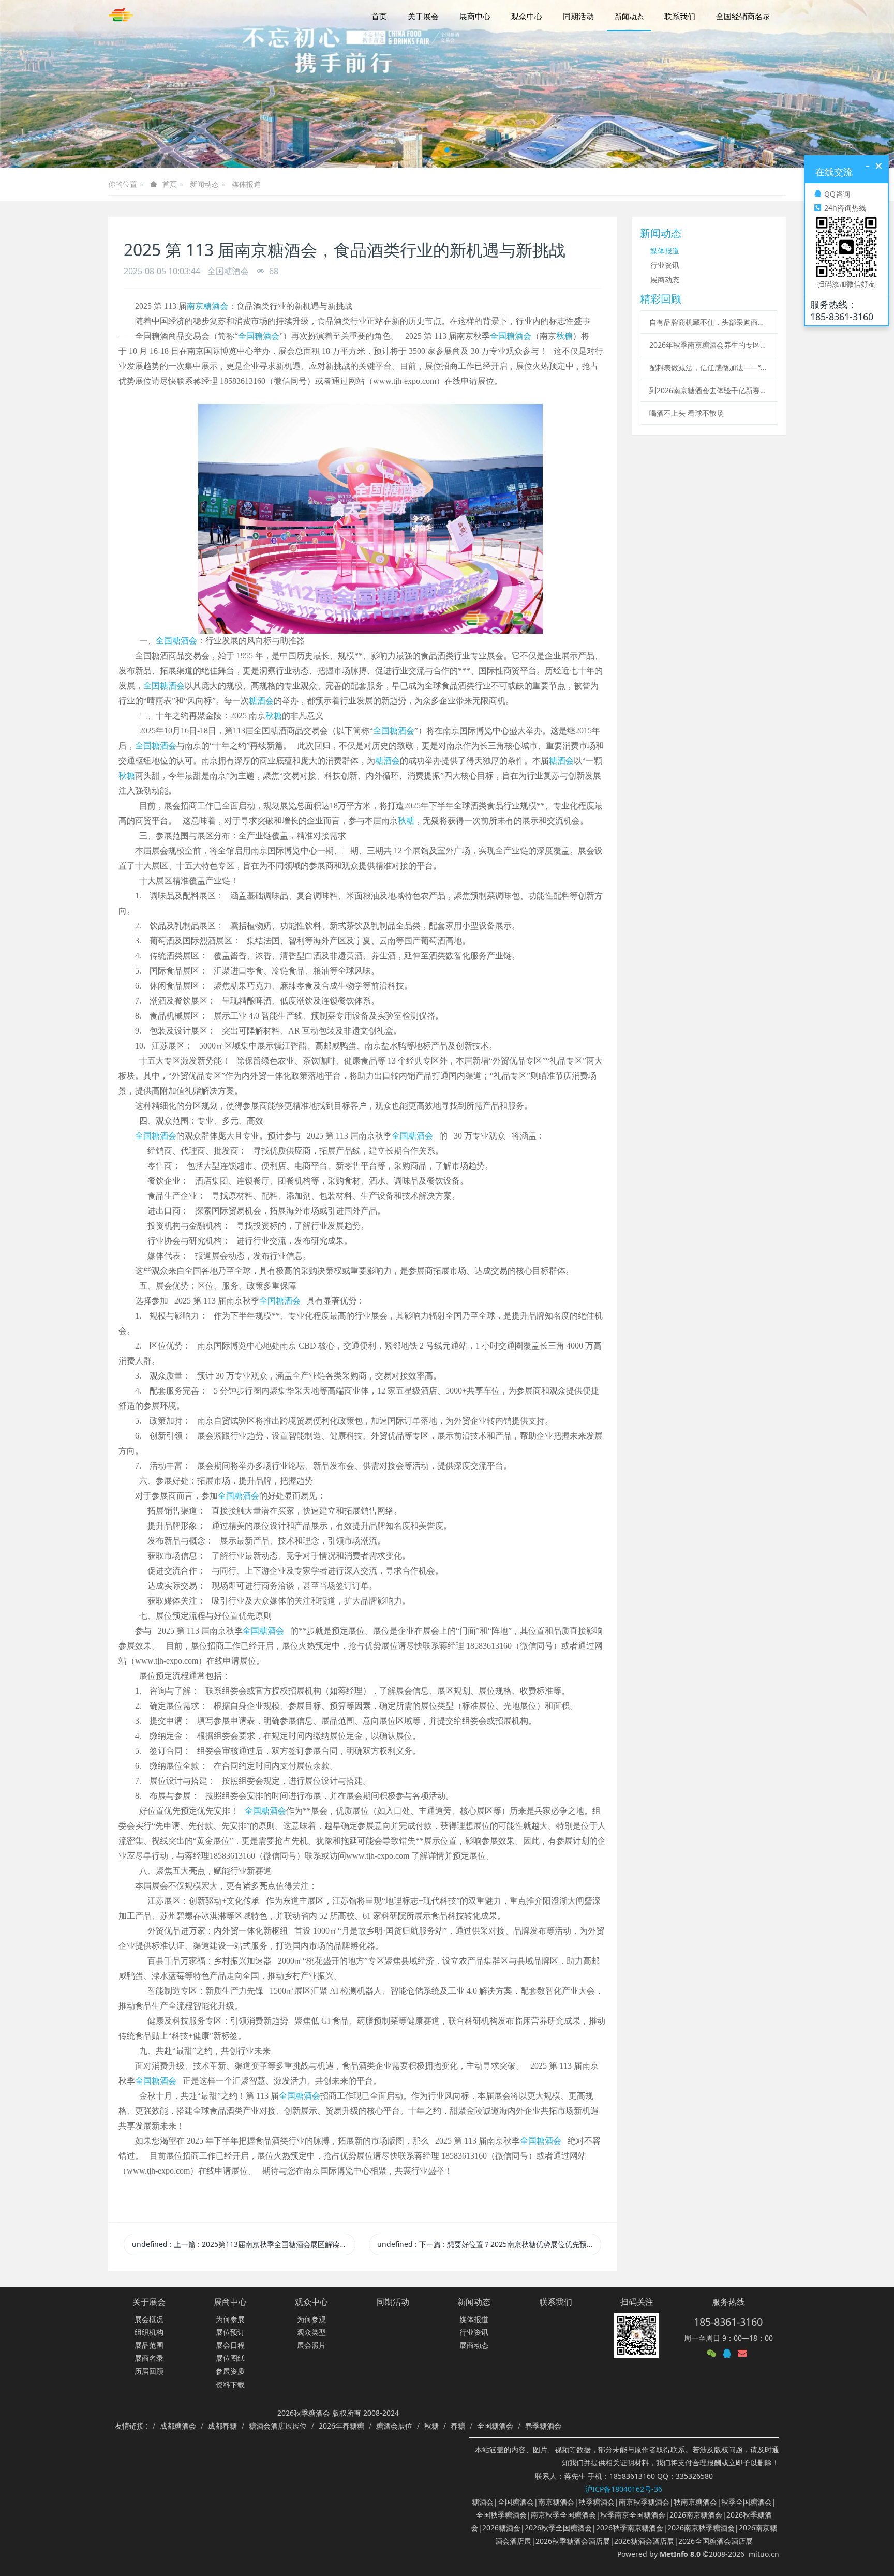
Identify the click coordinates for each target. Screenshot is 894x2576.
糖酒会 (261, 701)
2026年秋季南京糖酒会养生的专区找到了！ (709, 345)
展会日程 (230, 2345)
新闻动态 (204, 184)
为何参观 (311, 2319)
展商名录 (149, 2358)
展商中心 (230, 2302)
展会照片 (311, 2345)
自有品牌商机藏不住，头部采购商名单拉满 (709, 322)
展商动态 (665, 280)
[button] (45, 84)
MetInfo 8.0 (680, 2554)
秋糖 (564, 336)
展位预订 (230, 2332)
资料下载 (230, 2384)
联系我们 (556, 2302)
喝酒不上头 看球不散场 (687, 413)
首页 (379, 16)
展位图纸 (230, 2358)
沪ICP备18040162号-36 (624, 2489)
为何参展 (230, 2319)
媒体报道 (246, 184)
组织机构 (149, 2332)
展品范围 (149, 2345)
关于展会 (149, 2302)
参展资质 (230, 2371)
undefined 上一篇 (244, 2244)
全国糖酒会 (259, 336)
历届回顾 (149, 2371)
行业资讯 (665, 265)
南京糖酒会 (207, 306)
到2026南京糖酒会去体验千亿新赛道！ (709, 390)
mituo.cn (764, 2554)
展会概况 (149, 2319)
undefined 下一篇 (489, 2244)
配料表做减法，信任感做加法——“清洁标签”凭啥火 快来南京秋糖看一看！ (709, 368)
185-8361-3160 (728, 2322)
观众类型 (311, 2332)
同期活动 (393, 2302)
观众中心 (311, 2302)
